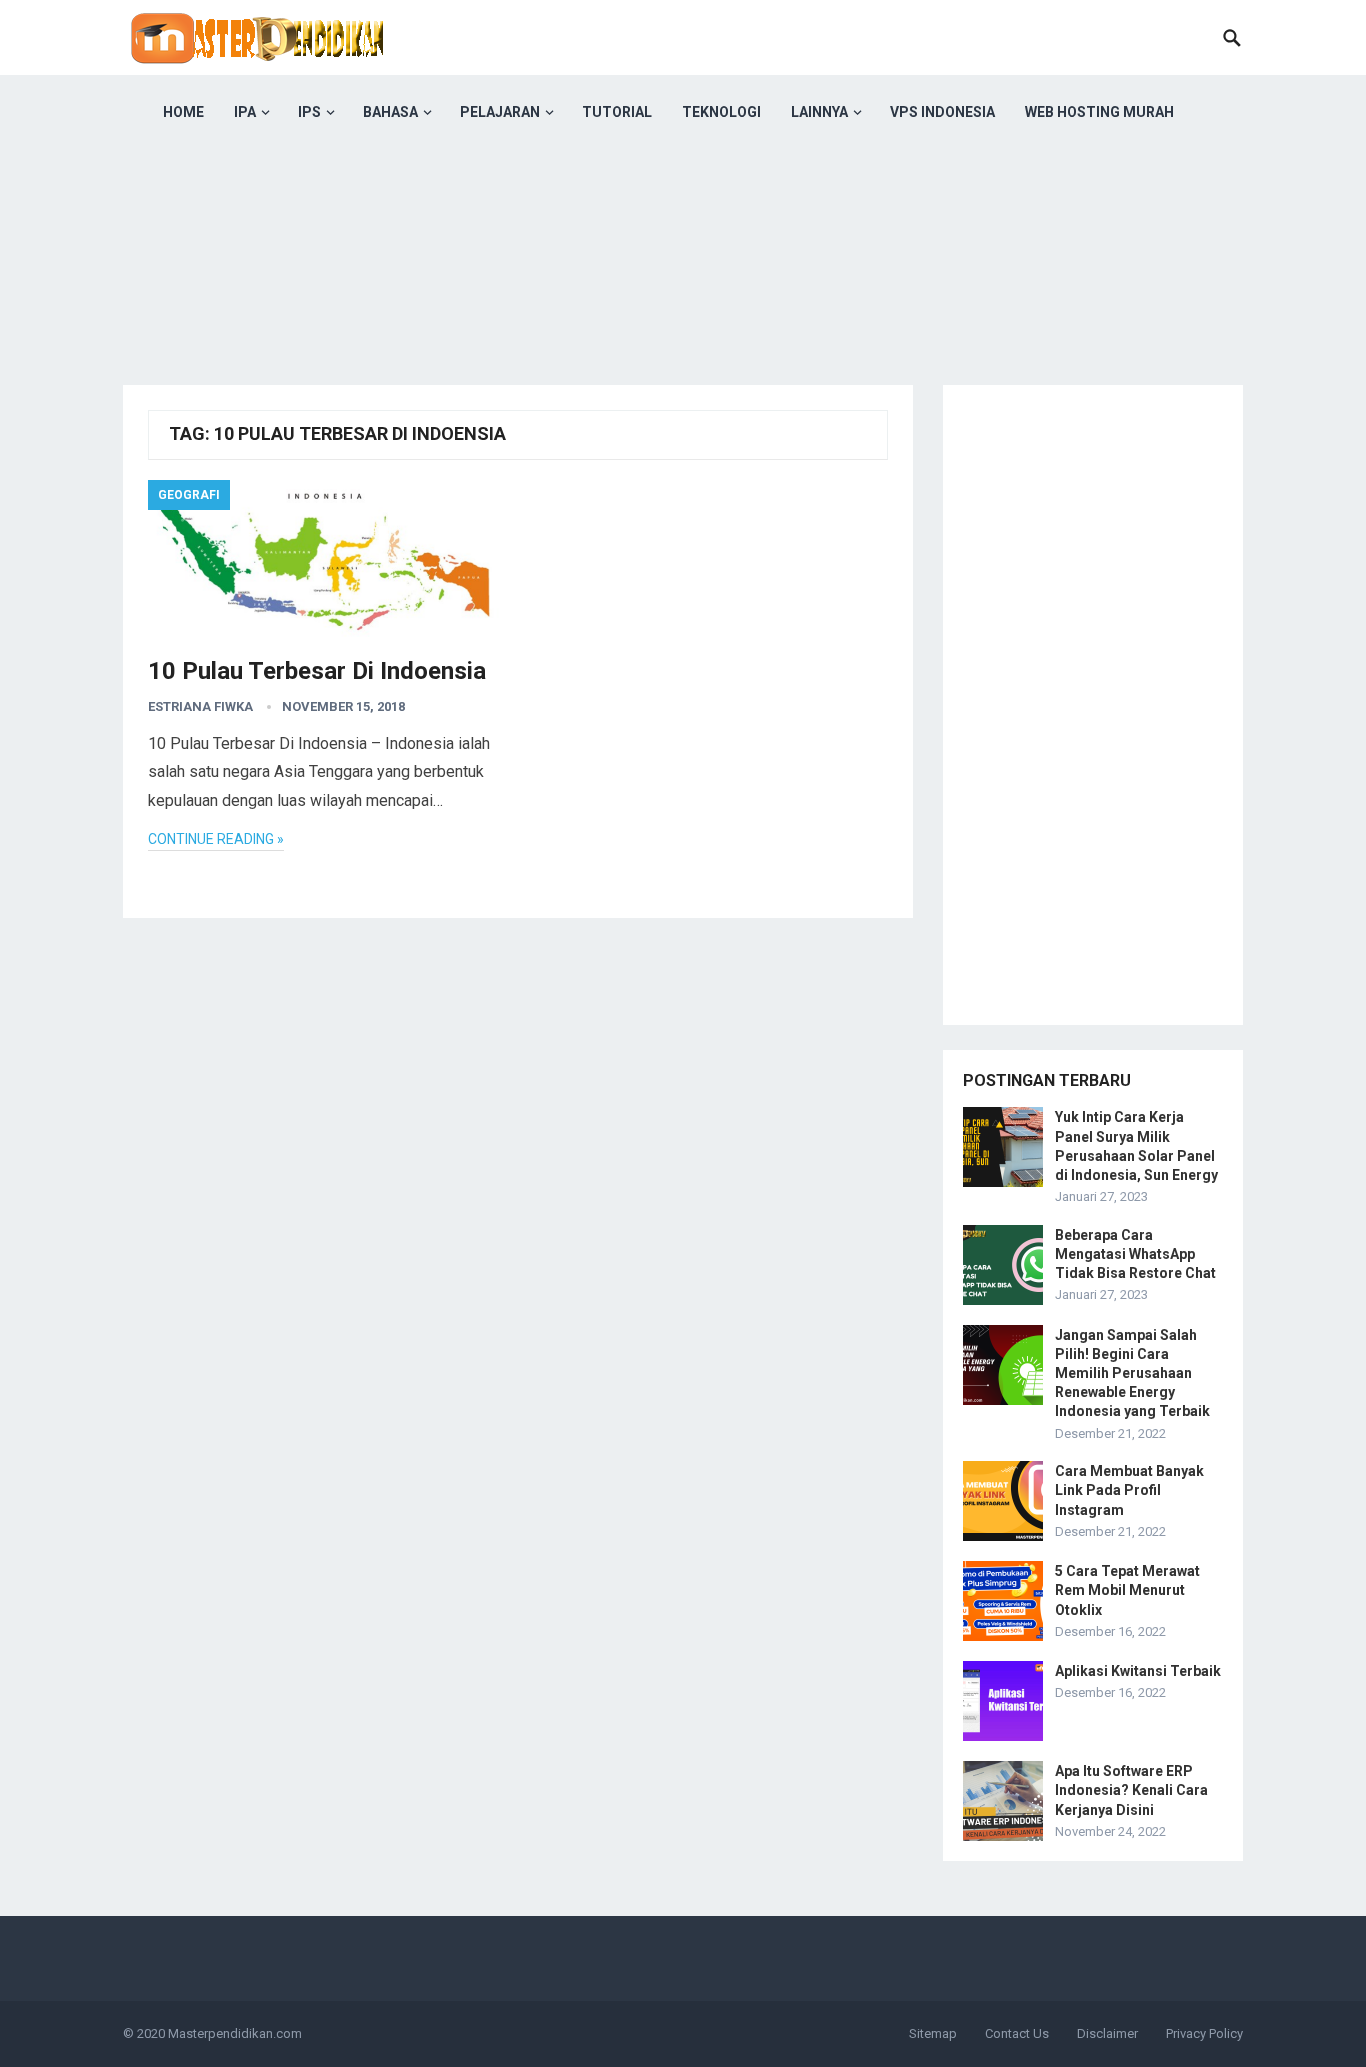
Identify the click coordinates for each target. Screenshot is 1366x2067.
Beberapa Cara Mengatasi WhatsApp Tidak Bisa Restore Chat (1135, 1254)
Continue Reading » (216, 839)
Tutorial (617, 112)
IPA (245, 112)
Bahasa (390, 112)
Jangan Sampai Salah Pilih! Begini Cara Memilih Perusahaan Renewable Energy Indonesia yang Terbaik (1132, 1373)
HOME (183, 112)
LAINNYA (819, 112)
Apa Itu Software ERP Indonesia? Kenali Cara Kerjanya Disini (1131, 1790)
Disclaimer (1107, 2033)
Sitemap (933, 2033)
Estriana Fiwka (200, 706)
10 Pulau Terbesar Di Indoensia (317, 671)
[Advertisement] (683, 290)
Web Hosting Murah (1099, 112)
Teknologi (721, 112)
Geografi (189, 495)
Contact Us (1017, 2033)
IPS (309, 112)
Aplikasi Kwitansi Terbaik (1138, 1671)
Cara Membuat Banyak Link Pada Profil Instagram (1129, 1490)
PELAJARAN (500, 112)
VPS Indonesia (942, 112)
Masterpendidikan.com (235, 2033)
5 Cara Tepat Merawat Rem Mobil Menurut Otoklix (1127, 1590)
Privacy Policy (1204, 2033)
